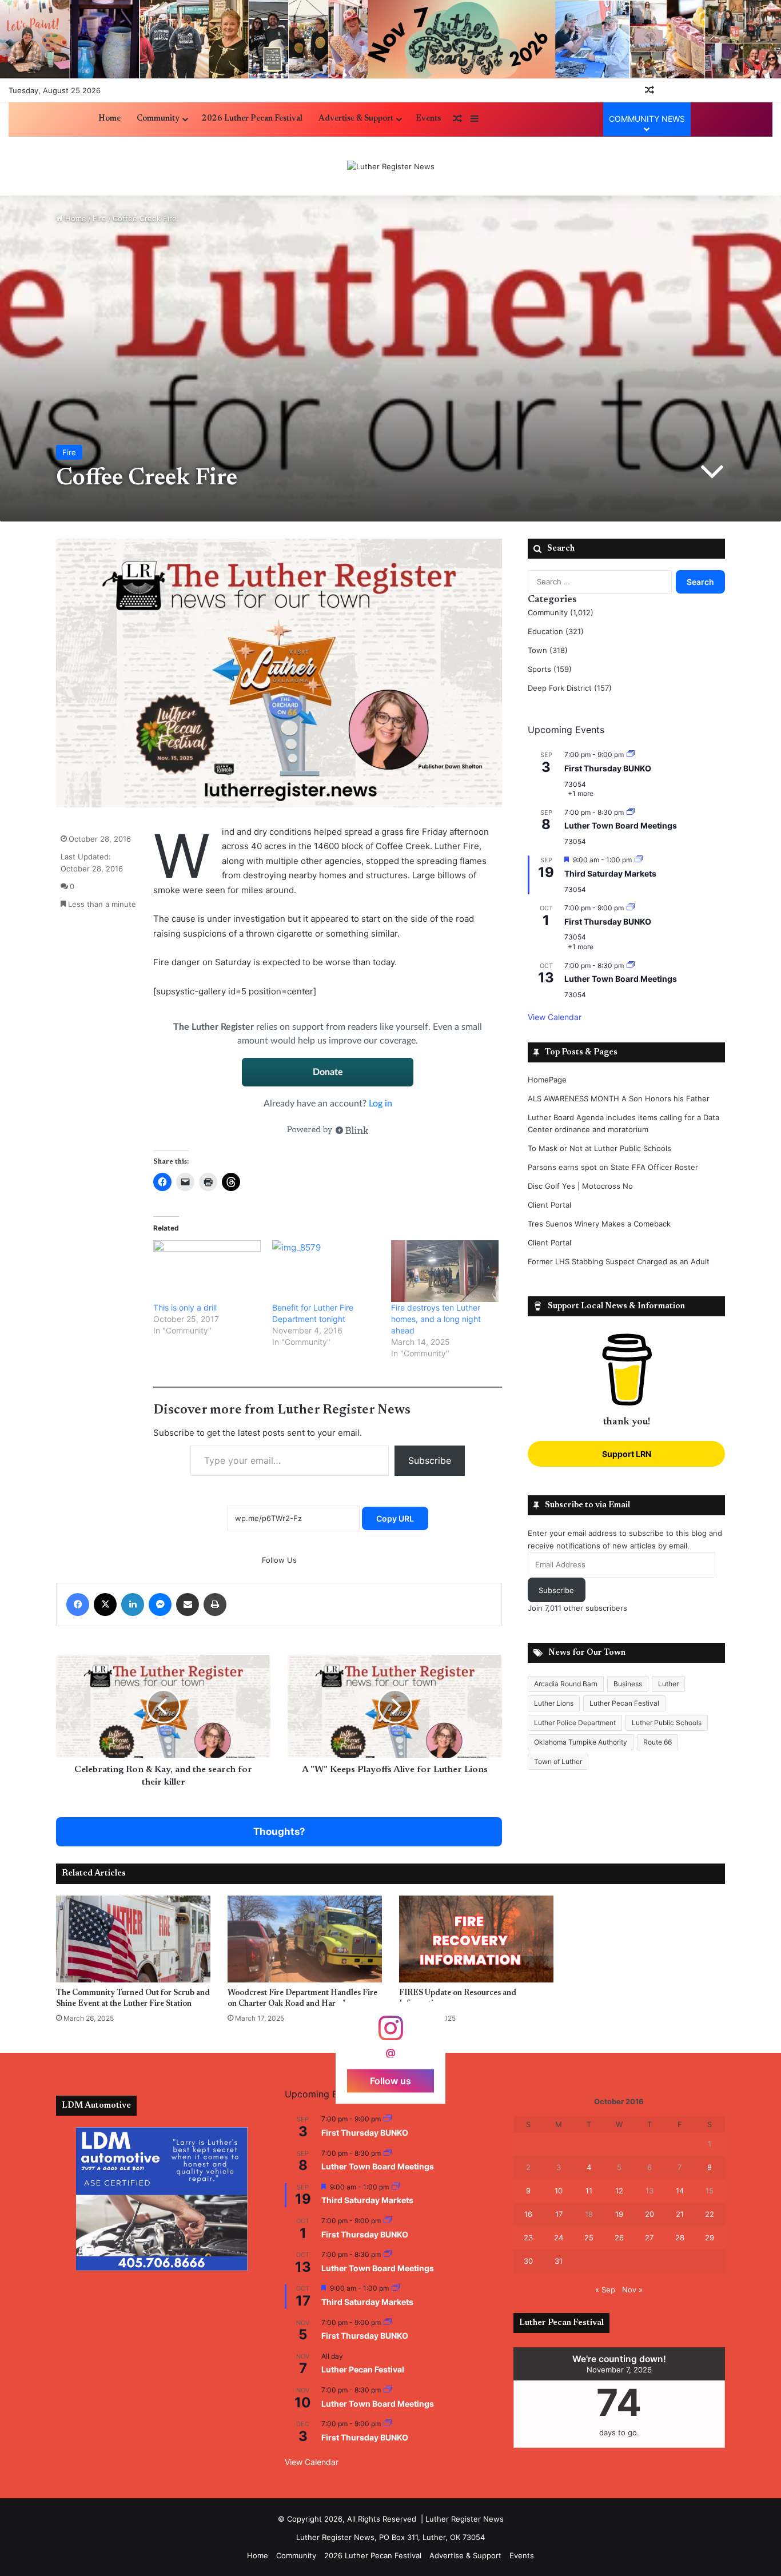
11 (589, 2191)
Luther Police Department (575, 1723)
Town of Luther (558, 1761)
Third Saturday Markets (610, 873)
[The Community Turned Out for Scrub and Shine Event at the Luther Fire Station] (133, 1939)
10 (559, 2191)
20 (649, 2214)
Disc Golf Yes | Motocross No (580, 1186)
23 (528, 2237)
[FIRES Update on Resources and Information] (476, 1939)
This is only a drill (185, 1307)
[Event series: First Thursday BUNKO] (631, 755)
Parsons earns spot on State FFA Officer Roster (613, 1167)
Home (109, 119)
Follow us (390, 2081)
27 (649, 2237)
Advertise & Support (356, 119)
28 (680, 2237)
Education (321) (556, 631)
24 (559, 2237)
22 (710, 2214)
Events (428, 119)
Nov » (632, 2290)
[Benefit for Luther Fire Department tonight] (326, 1271)
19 (619, 2214)
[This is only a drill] (207, 1271)
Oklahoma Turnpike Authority (581, 1742)
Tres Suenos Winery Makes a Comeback (599, 1224)
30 (528, 2261)
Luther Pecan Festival (624, 1703)
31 (559, 2261)
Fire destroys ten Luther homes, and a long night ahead (436, 1319)
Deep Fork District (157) (570, 688)
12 (619, 2191)
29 (710, 2237)
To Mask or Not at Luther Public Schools (599, 1148)
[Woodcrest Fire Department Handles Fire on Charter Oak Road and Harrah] (305, 1939)
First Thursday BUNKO (608, 768)
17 (559, 2214)
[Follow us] (390, 2034)
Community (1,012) (561, 612)
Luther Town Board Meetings (621, 825)
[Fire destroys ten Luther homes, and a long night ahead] (445, 1271)
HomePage (547, 1080)
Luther (668, 1684)
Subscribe (430, 1460)
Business (628, 1684)
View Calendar (555, 1017)
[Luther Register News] (391, 166)
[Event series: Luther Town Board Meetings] (631, 812)
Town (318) (548, 650)
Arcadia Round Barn (566, 1684)
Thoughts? (279, 1832)
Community (158, 119)
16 (528, 2214)
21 (680, 2214)
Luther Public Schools (667, 1723)
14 (680, 2191)
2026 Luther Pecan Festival (252, 119)
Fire (99, 218)
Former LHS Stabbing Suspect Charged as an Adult (619, 1261)
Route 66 (658, 1742)
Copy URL (395, 1518)
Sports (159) (550, 669)
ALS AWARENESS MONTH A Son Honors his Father (619, 1098)
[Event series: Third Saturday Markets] (639, 860)
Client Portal (549, 1205)
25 (589, 2237)
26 (619, 2237)
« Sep (605, 2290)
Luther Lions (554, 1703)
